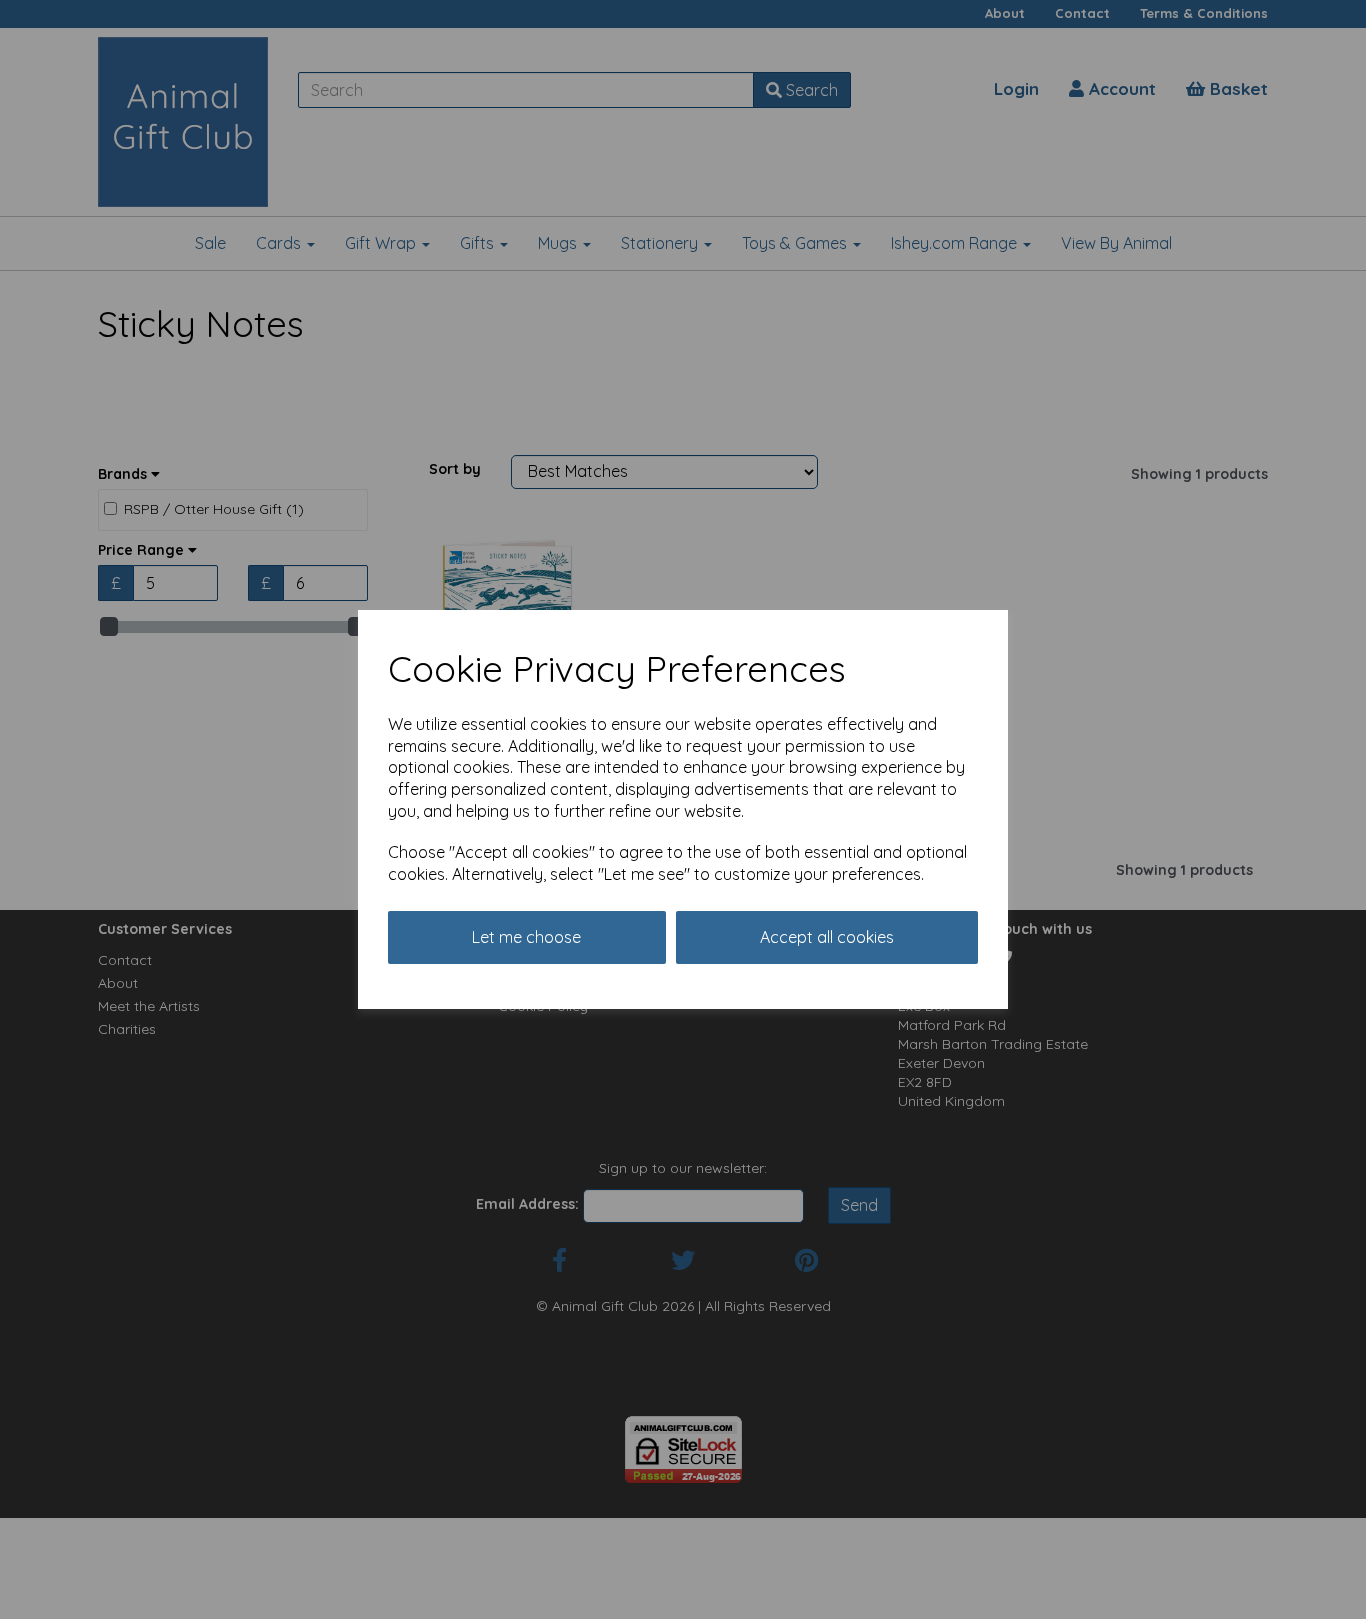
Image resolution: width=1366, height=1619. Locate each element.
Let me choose (526, 937)
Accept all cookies (827, 937)
